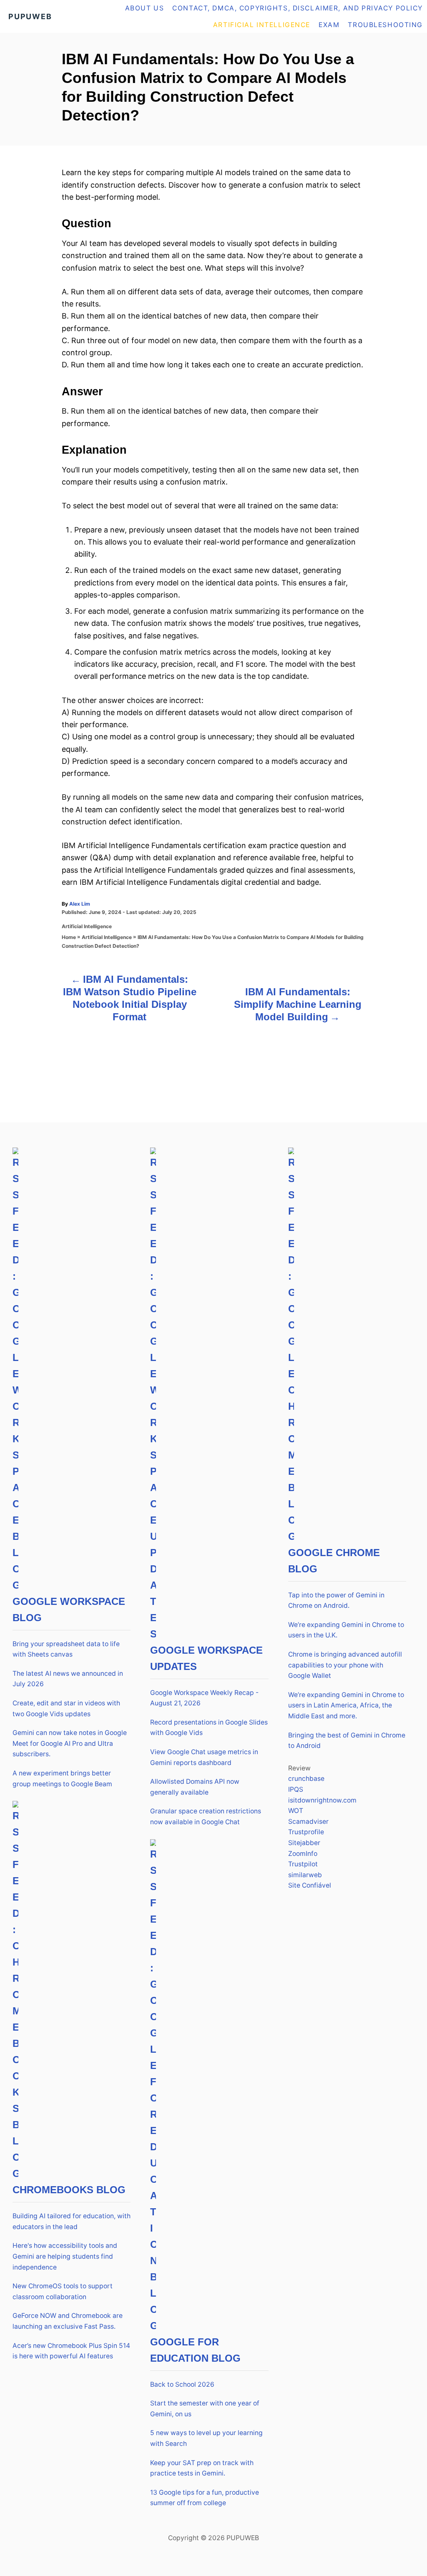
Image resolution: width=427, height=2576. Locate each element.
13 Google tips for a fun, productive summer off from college (205, 2498)
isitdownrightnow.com (322, 1800)
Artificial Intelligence (87, 926)
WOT (296, 1811)
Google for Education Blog (195, 2350)
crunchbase (306, 1779)
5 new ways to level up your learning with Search (206, 2438)
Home (69, 937)
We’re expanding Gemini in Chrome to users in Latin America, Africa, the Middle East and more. (346, 1705)
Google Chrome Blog (334, 1561)
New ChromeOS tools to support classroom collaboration (63, 2291)
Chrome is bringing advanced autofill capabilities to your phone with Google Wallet (345, 1665)
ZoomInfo (303, 1854)
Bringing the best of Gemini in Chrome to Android (347, 1741)
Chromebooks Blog (69, 2190)
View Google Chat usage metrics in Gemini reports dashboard (204, 1757)
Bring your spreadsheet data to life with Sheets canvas (66, 1649)
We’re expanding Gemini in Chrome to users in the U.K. (346, 1630)
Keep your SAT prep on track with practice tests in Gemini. (202, 2468)
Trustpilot (303, 1864)
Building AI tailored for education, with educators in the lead (72, 2221)
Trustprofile (306, 1832)
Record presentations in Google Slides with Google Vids (209, 1728)
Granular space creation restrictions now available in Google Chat (206, 1817)
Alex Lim (80, 904)
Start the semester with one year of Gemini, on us (205, 2409)
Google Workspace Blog (69, 1609)
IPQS (296, 1789)
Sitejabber (304, 1843)
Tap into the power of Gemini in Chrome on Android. (336, 1601)
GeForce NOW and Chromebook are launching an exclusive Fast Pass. (68, 2321)
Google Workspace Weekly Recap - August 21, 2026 (204, 1698)
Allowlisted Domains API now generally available (195, 1787)
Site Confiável (310, 1885)
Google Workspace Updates (206, 1658)
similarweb (305, 1875)
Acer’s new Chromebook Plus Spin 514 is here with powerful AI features (71, 2351)
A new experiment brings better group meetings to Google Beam (62, 1779)
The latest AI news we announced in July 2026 (68, 1679)
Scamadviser (308, 1822)
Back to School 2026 (182, 2384)
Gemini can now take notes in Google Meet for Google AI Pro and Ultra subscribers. (70, 1743)
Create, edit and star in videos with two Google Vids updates (66, 1709)
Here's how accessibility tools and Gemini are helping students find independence (65, 2256)
